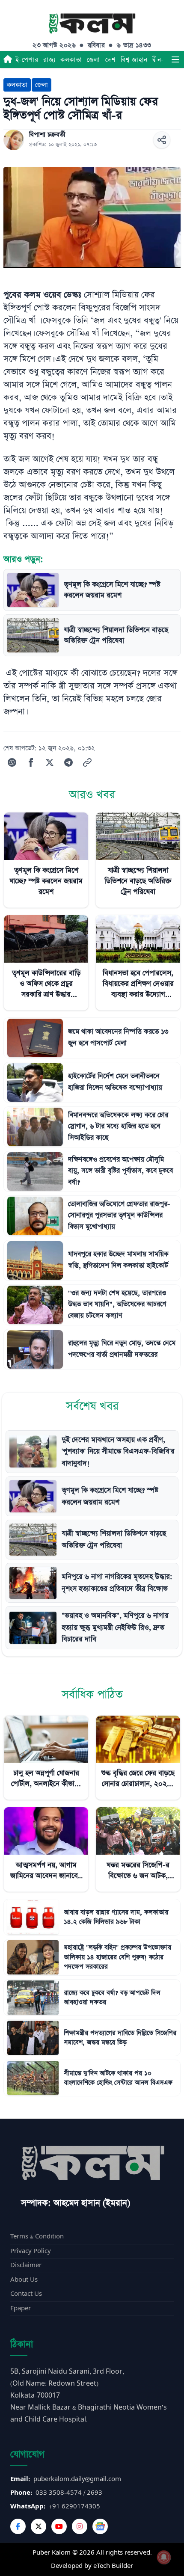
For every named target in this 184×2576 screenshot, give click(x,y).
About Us (24, 2280)
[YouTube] (59, 2526)
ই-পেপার (27, 60)
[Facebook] (18, 2526)
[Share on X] (50, 762)
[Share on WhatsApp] (12, 762)
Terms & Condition (37, 2237)
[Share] (162, 140)
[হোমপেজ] (8, 59)
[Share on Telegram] (68, 762)
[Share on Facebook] (31, 762)
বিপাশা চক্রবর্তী (47, 135)
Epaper (21, 2308)
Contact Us (26, 2294)
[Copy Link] (87, 762)
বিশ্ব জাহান (134, 60)
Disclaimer (26, 2265)
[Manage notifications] (164, 2557)
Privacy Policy (31, 2251)
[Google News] (100, 2526)
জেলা (93, 60)
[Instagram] (80, 2526)
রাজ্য (49, 60)
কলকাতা (71, 60)
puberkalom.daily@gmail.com (77, 2479)
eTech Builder (113, 2566)
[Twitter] (39, 2526)
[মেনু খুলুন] (175, 59)
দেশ (110, 60)
